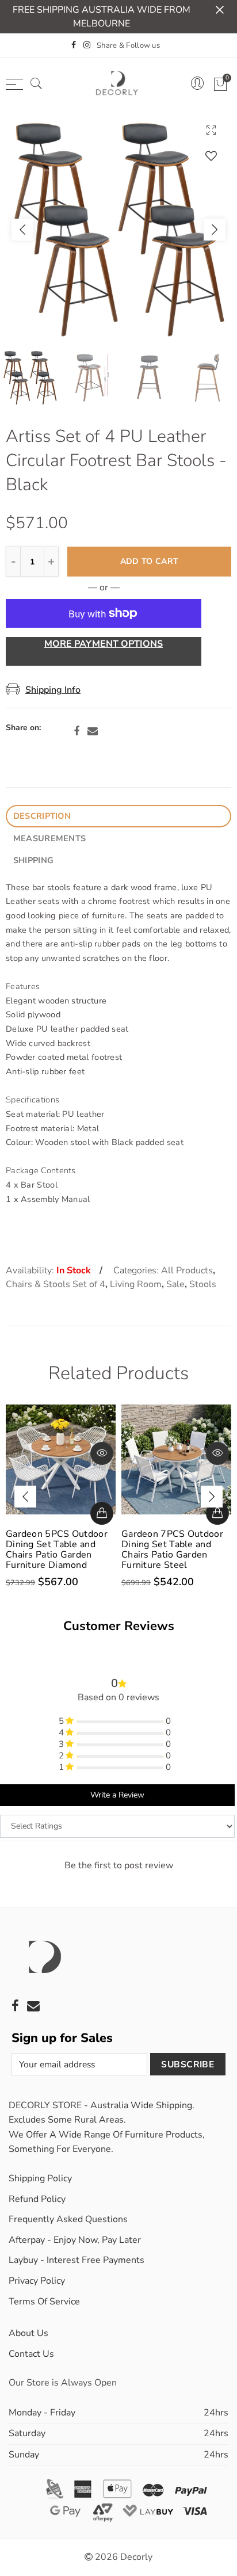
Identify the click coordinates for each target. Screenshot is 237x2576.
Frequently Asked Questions (68, 2219)
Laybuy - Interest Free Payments (77, 2260)
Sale (175, 1284)
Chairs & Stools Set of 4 (56, 1284)
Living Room (136, 1284)
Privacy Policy (37, 2281)
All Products (187, 1270)
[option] (118, 230)
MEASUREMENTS (49, 838)
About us (28, 2333)
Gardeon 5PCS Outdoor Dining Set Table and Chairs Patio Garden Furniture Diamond (57, 1550)
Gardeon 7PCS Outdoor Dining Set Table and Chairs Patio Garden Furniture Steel (172, 1550)
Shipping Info (53, 690)
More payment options (104, 644)
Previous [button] (22, 230)
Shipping (33, 860)
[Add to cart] (102, 1513)
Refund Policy (37, 2199)
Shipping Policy (40, 2178)
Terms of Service (44, 2302)
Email (93, 731)
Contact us (31, 2354)
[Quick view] (102, 1453)
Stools (203, 1284)
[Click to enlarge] (211, 130)
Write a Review (117, 1795)
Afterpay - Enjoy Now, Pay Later (75, 2240)
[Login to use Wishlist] (211, 156)
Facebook (77, 731)
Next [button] (215, 230)
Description (42, 816)
